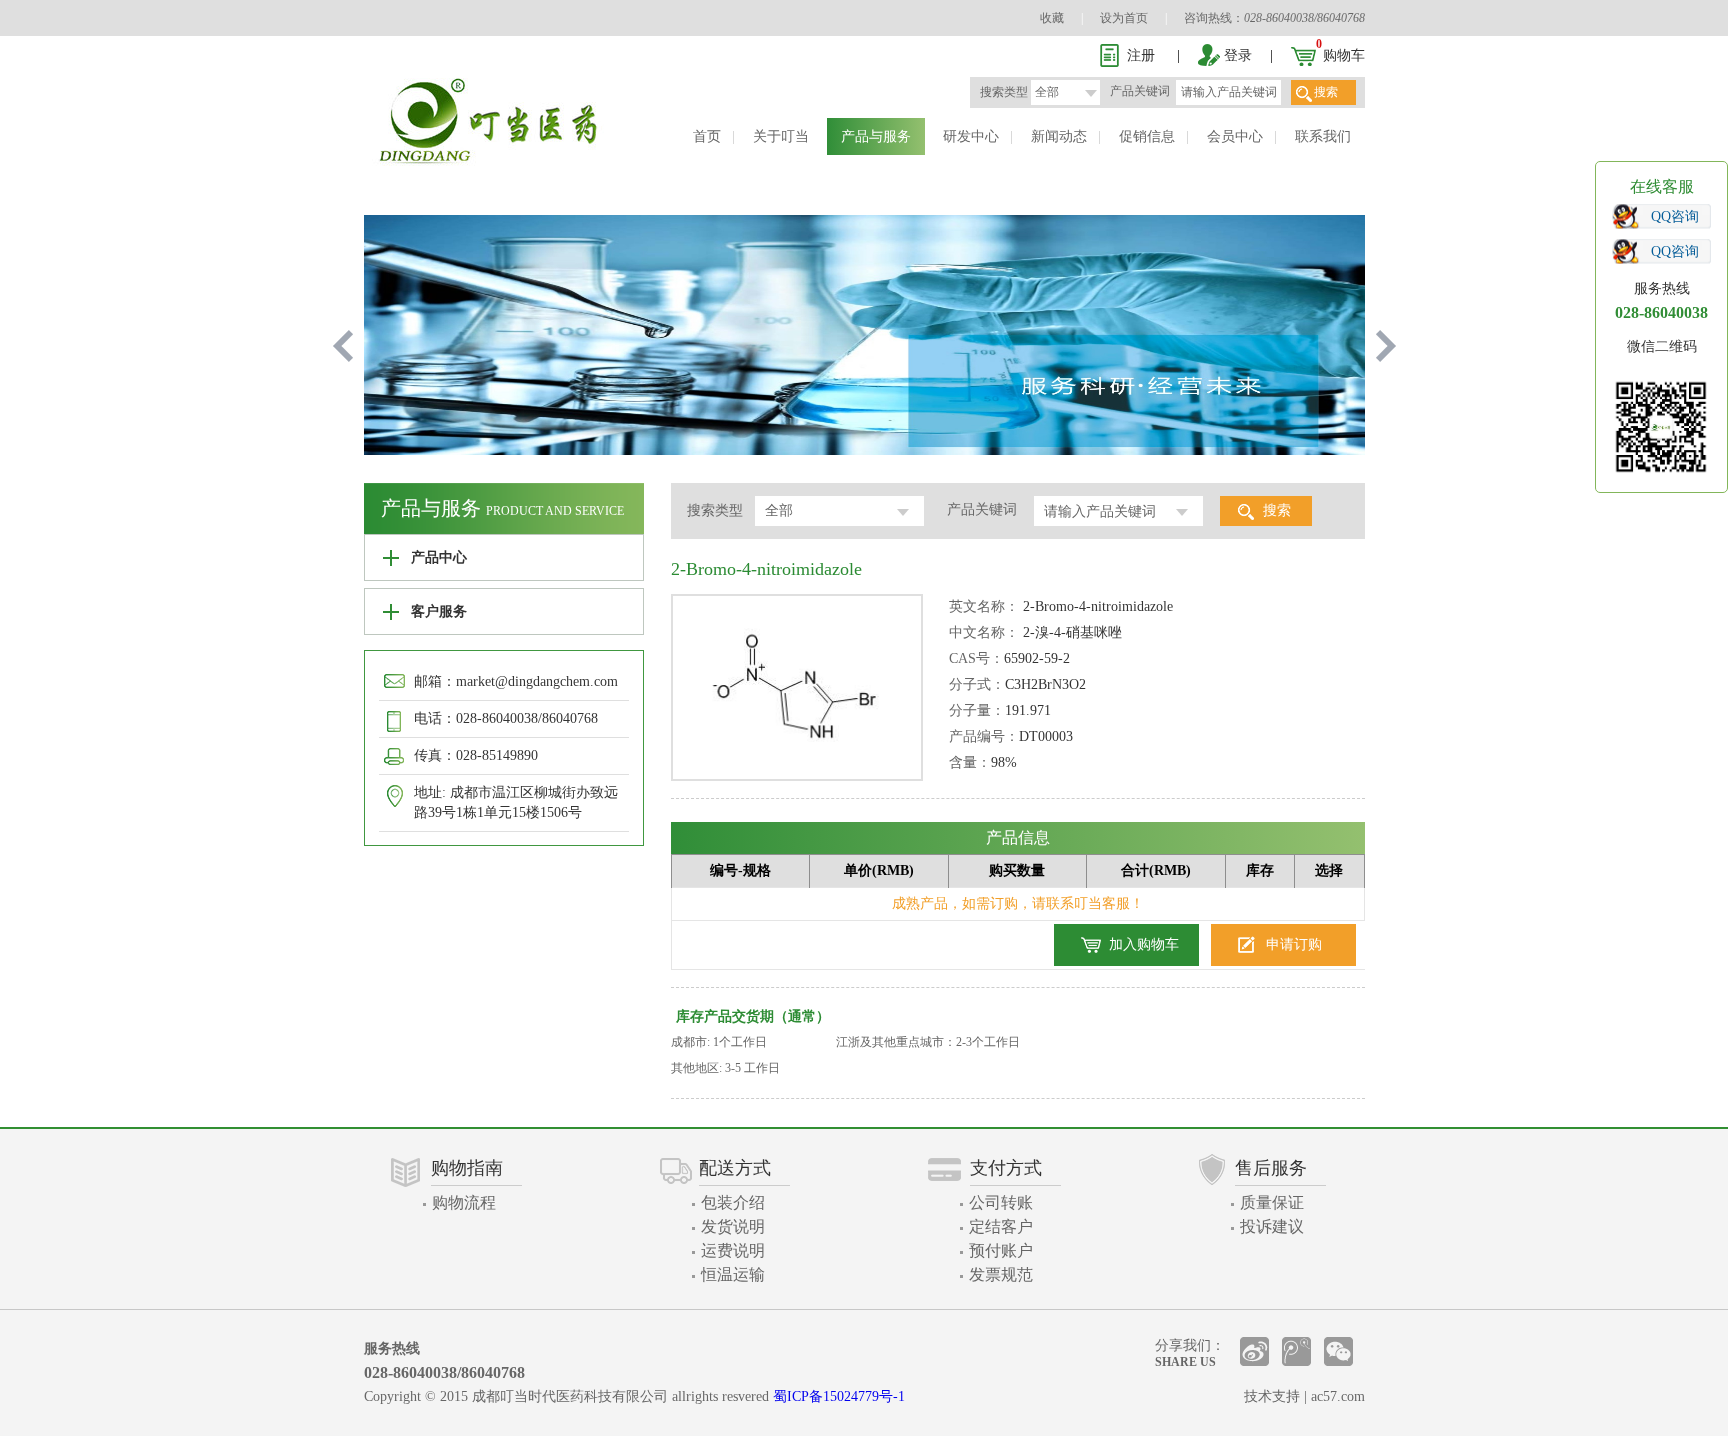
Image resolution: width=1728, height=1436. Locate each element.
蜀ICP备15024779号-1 (839, 1396)
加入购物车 (1144, 944)
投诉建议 (1272, 1226)
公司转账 (1001, 1202)
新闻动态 (1059, 136)
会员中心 (1235, 136)
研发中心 (971, 136)
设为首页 (1124, 18)
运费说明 (733, 1250)
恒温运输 (733, 1274)
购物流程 (464, 1202)
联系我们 (1323, 136)
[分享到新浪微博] (1254, 1351)
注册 (1141, 55)
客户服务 (439, 611)
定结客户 (1001, 1226)
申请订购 (1294, 944)
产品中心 (439, 557)
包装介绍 (733, 1202)
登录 (1238, 55)
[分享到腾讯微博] (1296, 1351)
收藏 (1052, 18)
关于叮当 (781, 136)
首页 (707, 136)
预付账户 (1001, 1250)
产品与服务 (876, 136)
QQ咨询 (1675, 216)
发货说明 (733, 1226)
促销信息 (1147, 136)
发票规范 (1001, 1274)
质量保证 (1272, 1202)
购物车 (1344, 55)
